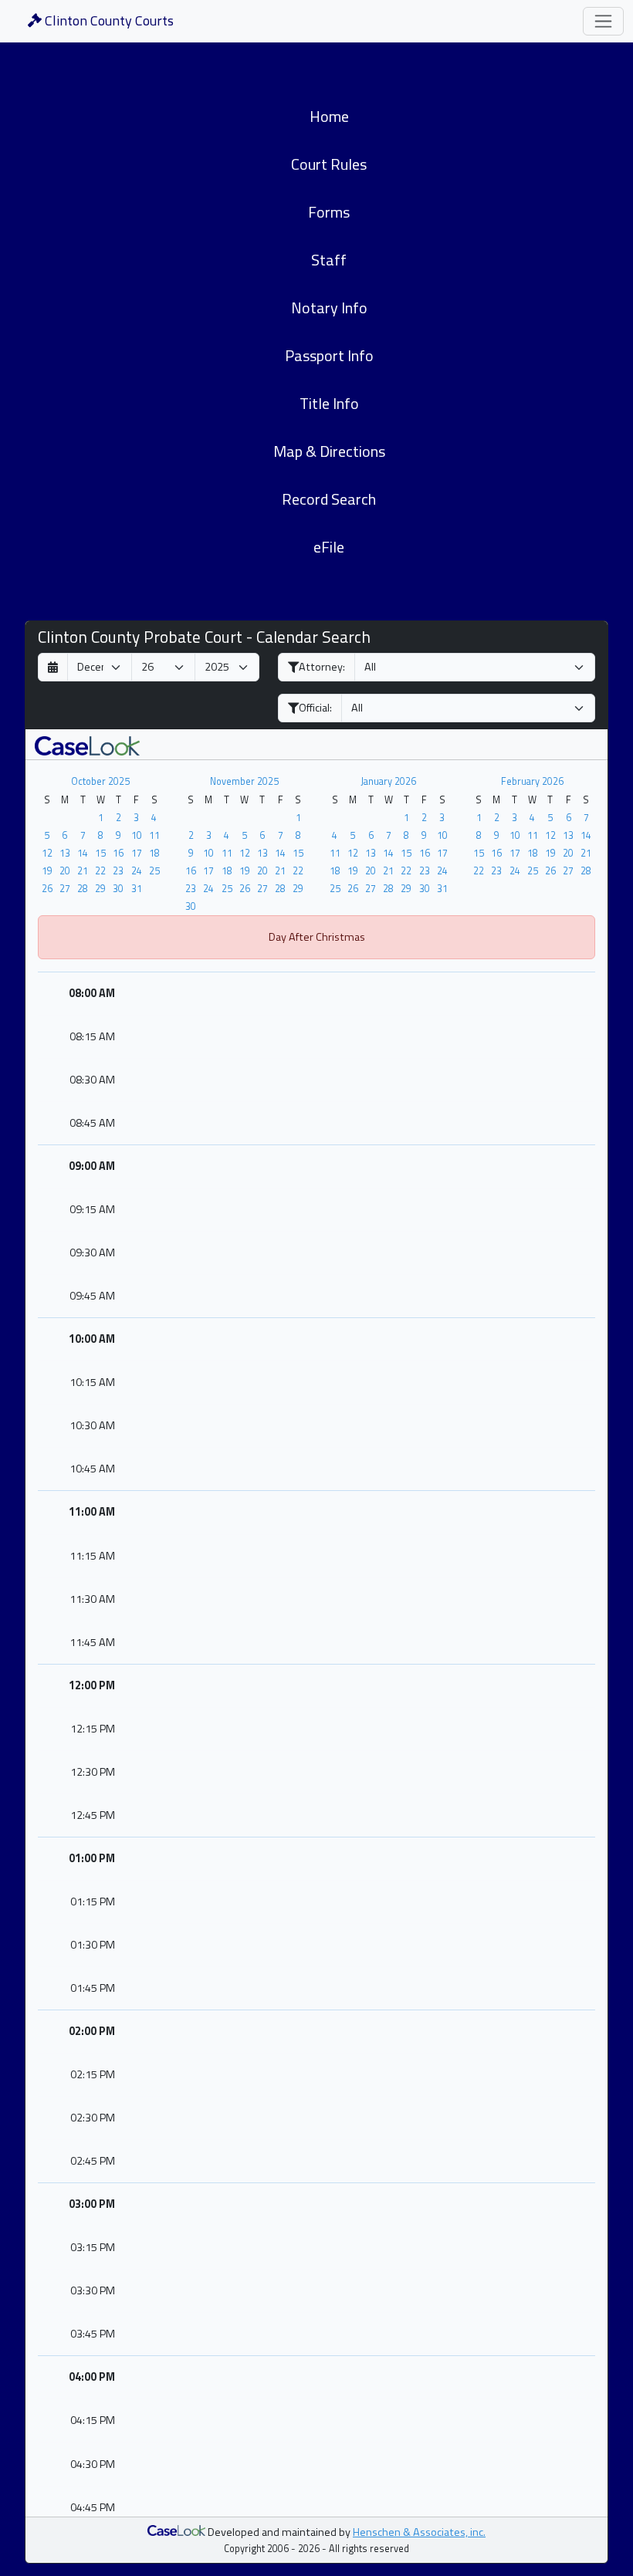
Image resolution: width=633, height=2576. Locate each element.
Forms (329, 212)
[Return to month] (53, 667)
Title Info (329, 403)
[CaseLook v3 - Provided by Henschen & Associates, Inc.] (87, 744)
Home (329, 116)
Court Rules (329, 164)
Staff (329, 260)
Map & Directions (329, 451)
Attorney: (322, 667)
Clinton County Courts (108, 20)
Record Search (329, 499)
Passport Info (329, 355)
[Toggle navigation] (603, 21)
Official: (315, 708)
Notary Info (329, 308)
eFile (329, 547)
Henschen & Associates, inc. (419, 2532)
